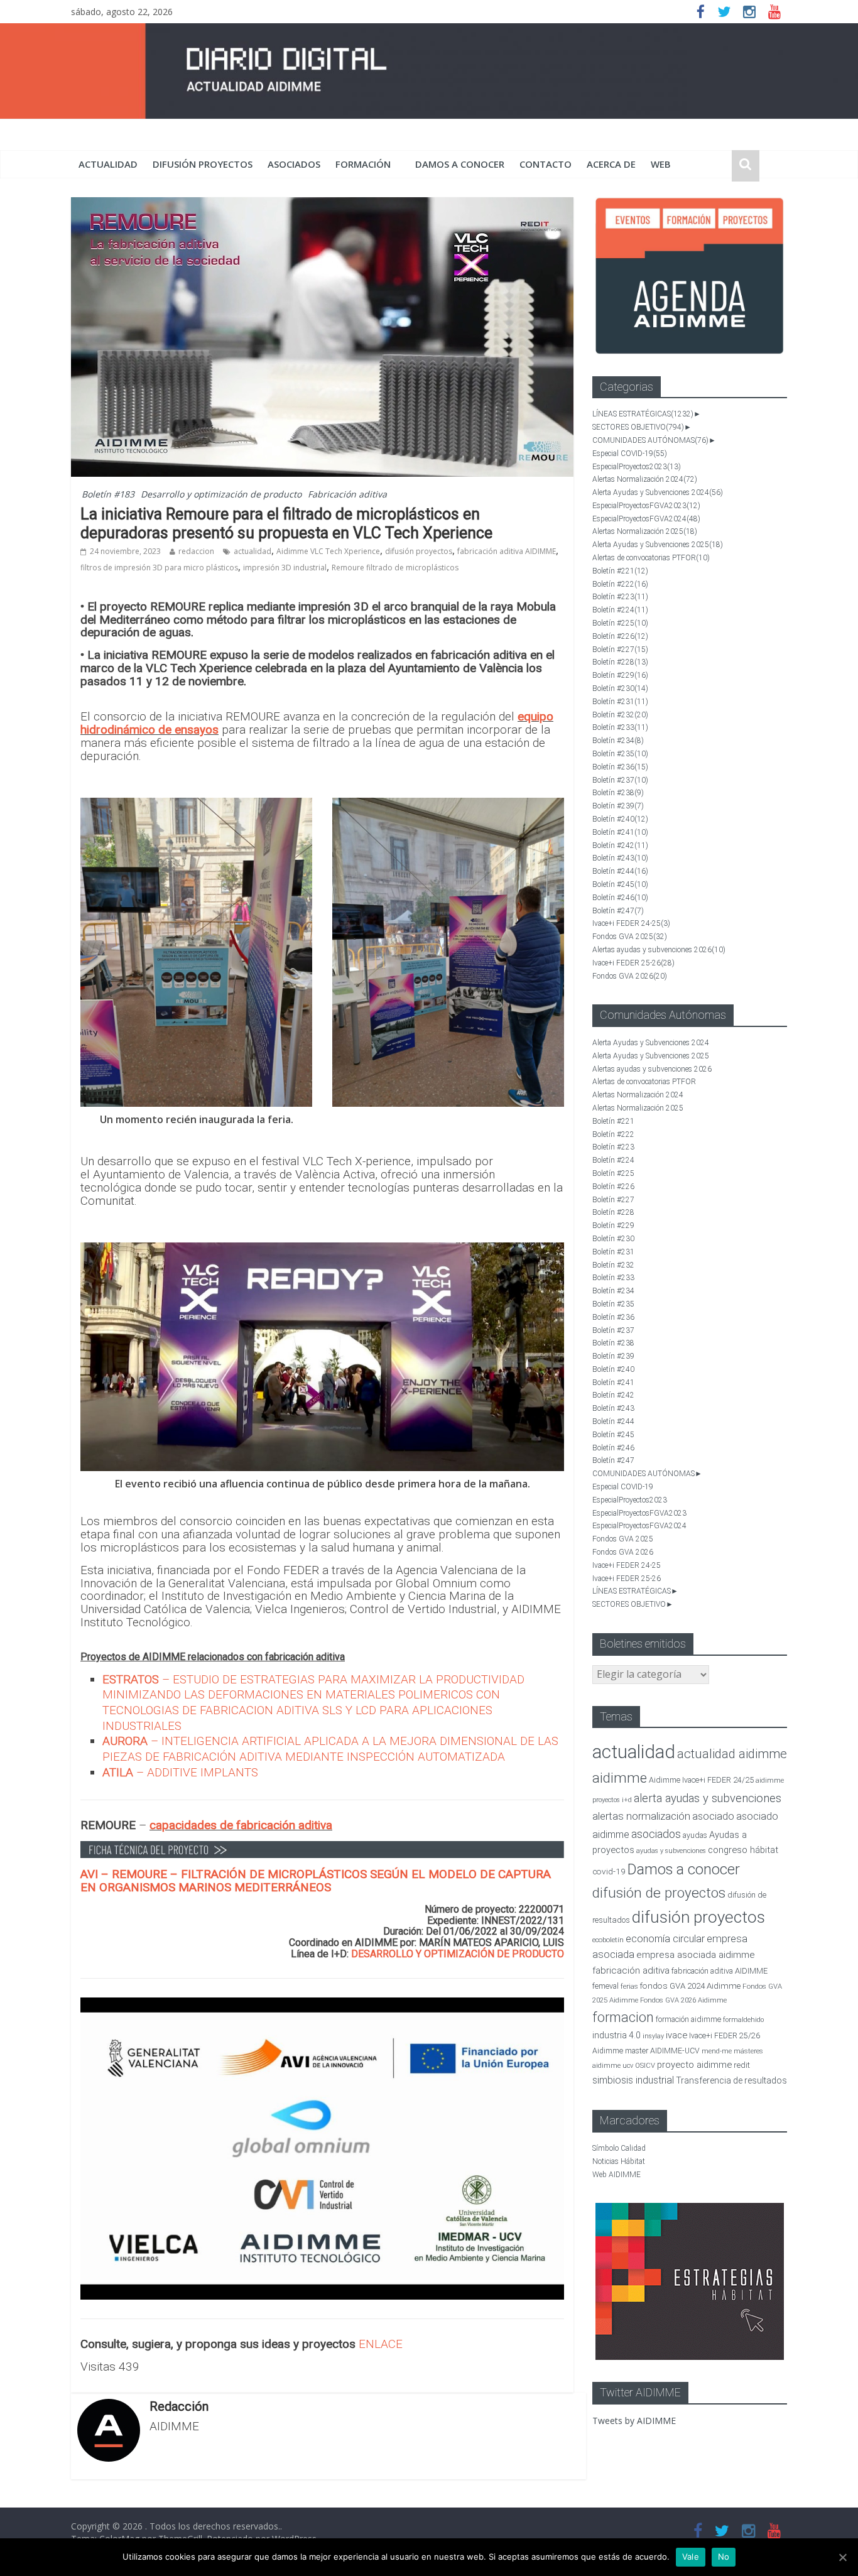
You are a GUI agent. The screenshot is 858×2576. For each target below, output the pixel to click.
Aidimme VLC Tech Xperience (328, 551)
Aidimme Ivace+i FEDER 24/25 (701, 1780)
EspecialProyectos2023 (637, 467)
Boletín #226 (620, 636)
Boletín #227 (620, 649)
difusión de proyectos (659, 1893)
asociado (713, 1816)
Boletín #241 (620, 832)
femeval (605, 1986)
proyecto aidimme (694, 2065)
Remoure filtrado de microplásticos (395, 568)
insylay (653, 2036)
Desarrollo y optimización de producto (221, 494)
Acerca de (611, 164)
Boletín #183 (108, 494)
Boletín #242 (620, 845)
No (724, 2557)
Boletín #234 (618, 741)
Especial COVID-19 (630, 454)
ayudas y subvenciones (671, 1851)
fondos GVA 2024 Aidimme (690, 1986)
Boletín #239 (618, 806)
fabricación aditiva (631, 1970)
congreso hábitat (743, 1850)
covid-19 (609, 1871)
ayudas (695, 1835)
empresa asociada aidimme (696, 1955)
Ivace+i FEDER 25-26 (633, 963)
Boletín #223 (620, 597)
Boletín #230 (620, 688)
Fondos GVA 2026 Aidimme (683, 2000)
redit (742, 2065)
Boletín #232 (620, 715)
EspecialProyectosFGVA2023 (646, 506)
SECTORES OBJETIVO (638, 427)
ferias (629, 1986)
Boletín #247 (618, 911)
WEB (661, 164)
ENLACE (381, 2344)
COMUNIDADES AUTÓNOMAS (650, 440)
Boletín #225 (620, 623)
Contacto (546, 164)
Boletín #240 (620, 819)
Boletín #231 (620, 702)
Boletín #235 (620, 754)
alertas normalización (641, 1816)
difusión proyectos (203, 164)
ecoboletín (608, 1940)
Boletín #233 (620, 727)
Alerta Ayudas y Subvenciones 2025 (658, 545)
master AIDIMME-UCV (662, 2051)
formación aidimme (688, 2019)
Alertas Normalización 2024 (645, 479)
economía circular (665, 1939)
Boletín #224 (620, 610)
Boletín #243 (620, 858)
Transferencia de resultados (731, 2080)
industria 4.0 (616, 2035)
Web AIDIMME (616, 2175)
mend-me (717, 2051)
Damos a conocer (460, 164)
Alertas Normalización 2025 (645, 531)
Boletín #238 (618, 793)
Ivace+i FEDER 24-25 (631, 923)
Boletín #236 (620, 767)
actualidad (108, 164)
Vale (691, 2557)
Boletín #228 (620, 662)
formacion (623, 2017)
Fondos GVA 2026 (630, 976)
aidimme (620, 1778)
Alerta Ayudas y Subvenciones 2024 (658, 492)
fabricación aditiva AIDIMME (507, 551)
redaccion (196, 551)
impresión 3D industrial (285, 568)
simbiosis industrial (633, 2080)
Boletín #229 (620, 675)
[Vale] (842, 2557)
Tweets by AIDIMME (634, 2421)
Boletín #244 (620, 871)
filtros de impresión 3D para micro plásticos (159, 568)
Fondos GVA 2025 (630, 937)
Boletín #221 (620, 571)
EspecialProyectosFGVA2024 (646, 519)
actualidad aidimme (732, 1754)
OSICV (645, 2066)
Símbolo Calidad (619, 2148)
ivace (676, 2035)
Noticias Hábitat (619, 2161)
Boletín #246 (620, 898)
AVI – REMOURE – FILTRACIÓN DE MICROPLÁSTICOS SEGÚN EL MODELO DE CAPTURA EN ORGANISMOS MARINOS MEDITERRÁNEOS (316, 1881)
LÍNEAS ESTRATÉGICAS (643, 414)
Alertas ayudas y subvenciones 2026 (659, 950)
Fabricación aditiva (347, 494)
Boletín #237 (620, 780)
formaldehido (743, 2020)
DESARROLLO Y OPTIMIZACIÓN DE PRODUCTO (458, 1954)
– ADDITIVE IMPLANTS (180, 1772)
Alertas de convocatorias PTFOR (651, 558)
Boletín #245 (620, 884)
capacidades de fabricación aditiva (241, 1825)
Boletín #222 (620, 584)
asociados (294, 164)
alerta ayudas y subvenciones (708, 1798)
